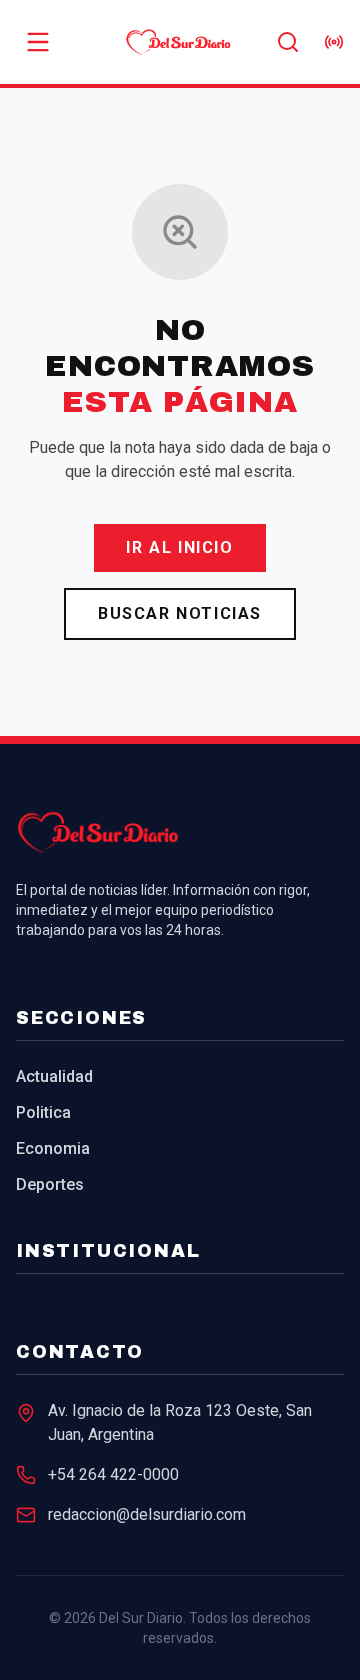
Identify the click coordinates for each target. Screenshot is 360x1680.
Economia (53, 1148)
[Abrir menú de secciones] (38, 42)
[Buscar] (288, 42)
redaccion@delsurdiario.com (147, 1514)
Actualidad (54, 1076)
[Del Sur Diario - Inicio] (179, 42)
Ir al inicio (179, 547)
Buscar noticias (180, 613)
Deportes (50, 1184)
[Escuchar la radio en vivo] (334, 42)
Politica (43, 1112)
